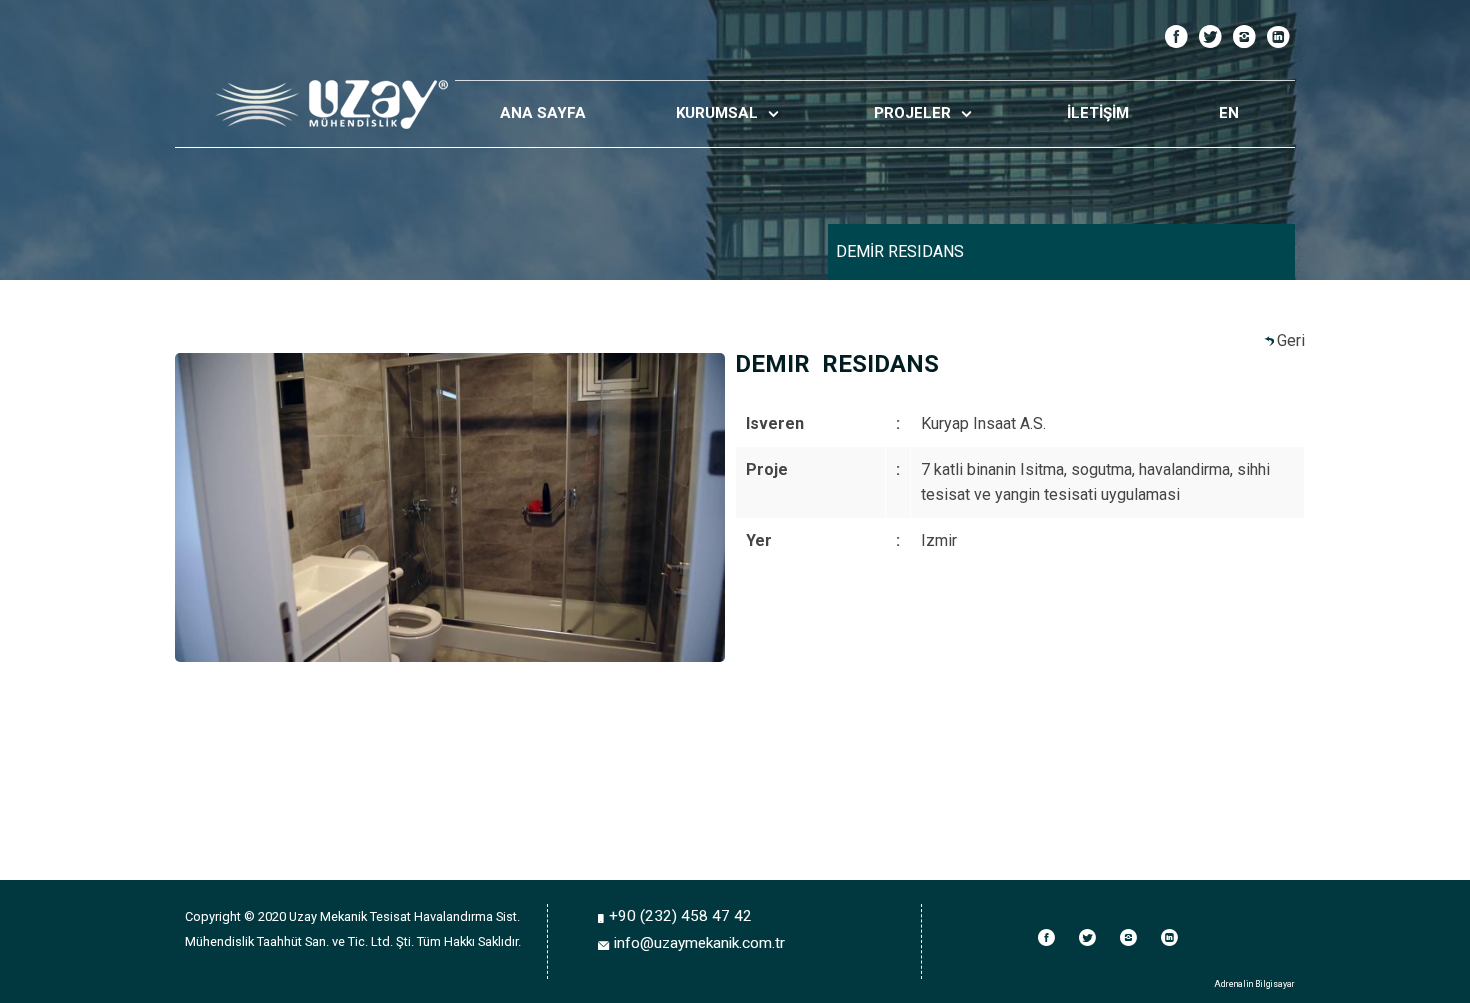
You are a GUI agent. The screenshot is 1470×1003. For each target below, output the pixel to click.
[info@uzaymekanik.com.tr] (606, 944)
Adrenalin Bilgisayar (1254, 984)
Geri (1291, 340)
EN (1229, 113)
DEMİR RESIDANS (900, 251)
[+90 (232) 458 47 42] (603, 917)
